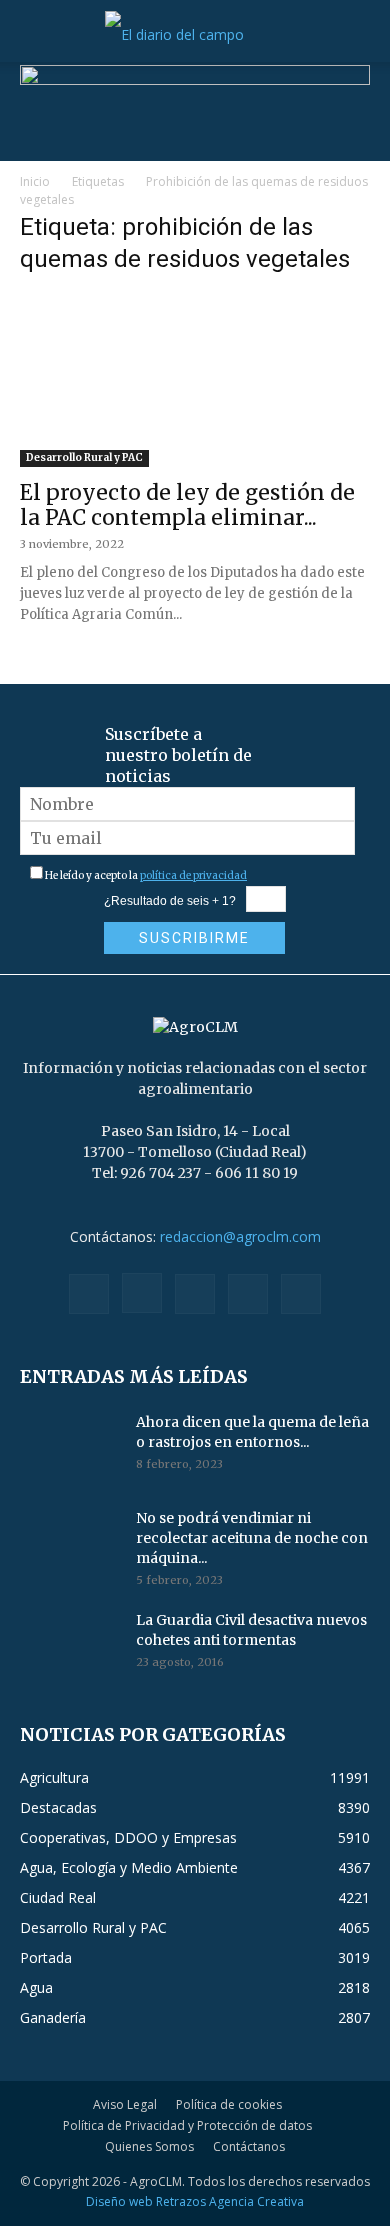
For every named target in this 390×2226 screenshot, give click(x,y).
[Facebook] (89, 1294)
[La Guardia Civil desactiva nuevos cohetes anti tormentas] (70, 1645)
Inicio (35, 181)
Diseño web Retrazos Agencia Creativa (195, 2201)
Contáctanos (249, 2146)
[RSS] (195, 1294)
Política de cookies (229, 2104)
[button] (34, 35)
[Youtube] (301, 1294)
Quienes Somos (149, 2146)
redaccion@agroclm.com (240, 1236)
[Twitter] (248, 1294)
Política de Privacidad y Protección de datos (187, 2125)
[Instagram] (142, 1293)
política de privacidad (193, 875)
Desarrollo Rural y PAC (84, 457)
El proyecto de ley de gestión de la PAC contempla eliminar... (187, 505)
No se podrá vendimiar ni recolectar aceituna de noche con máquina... (252, 1538)
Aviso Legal (125, 2104)
